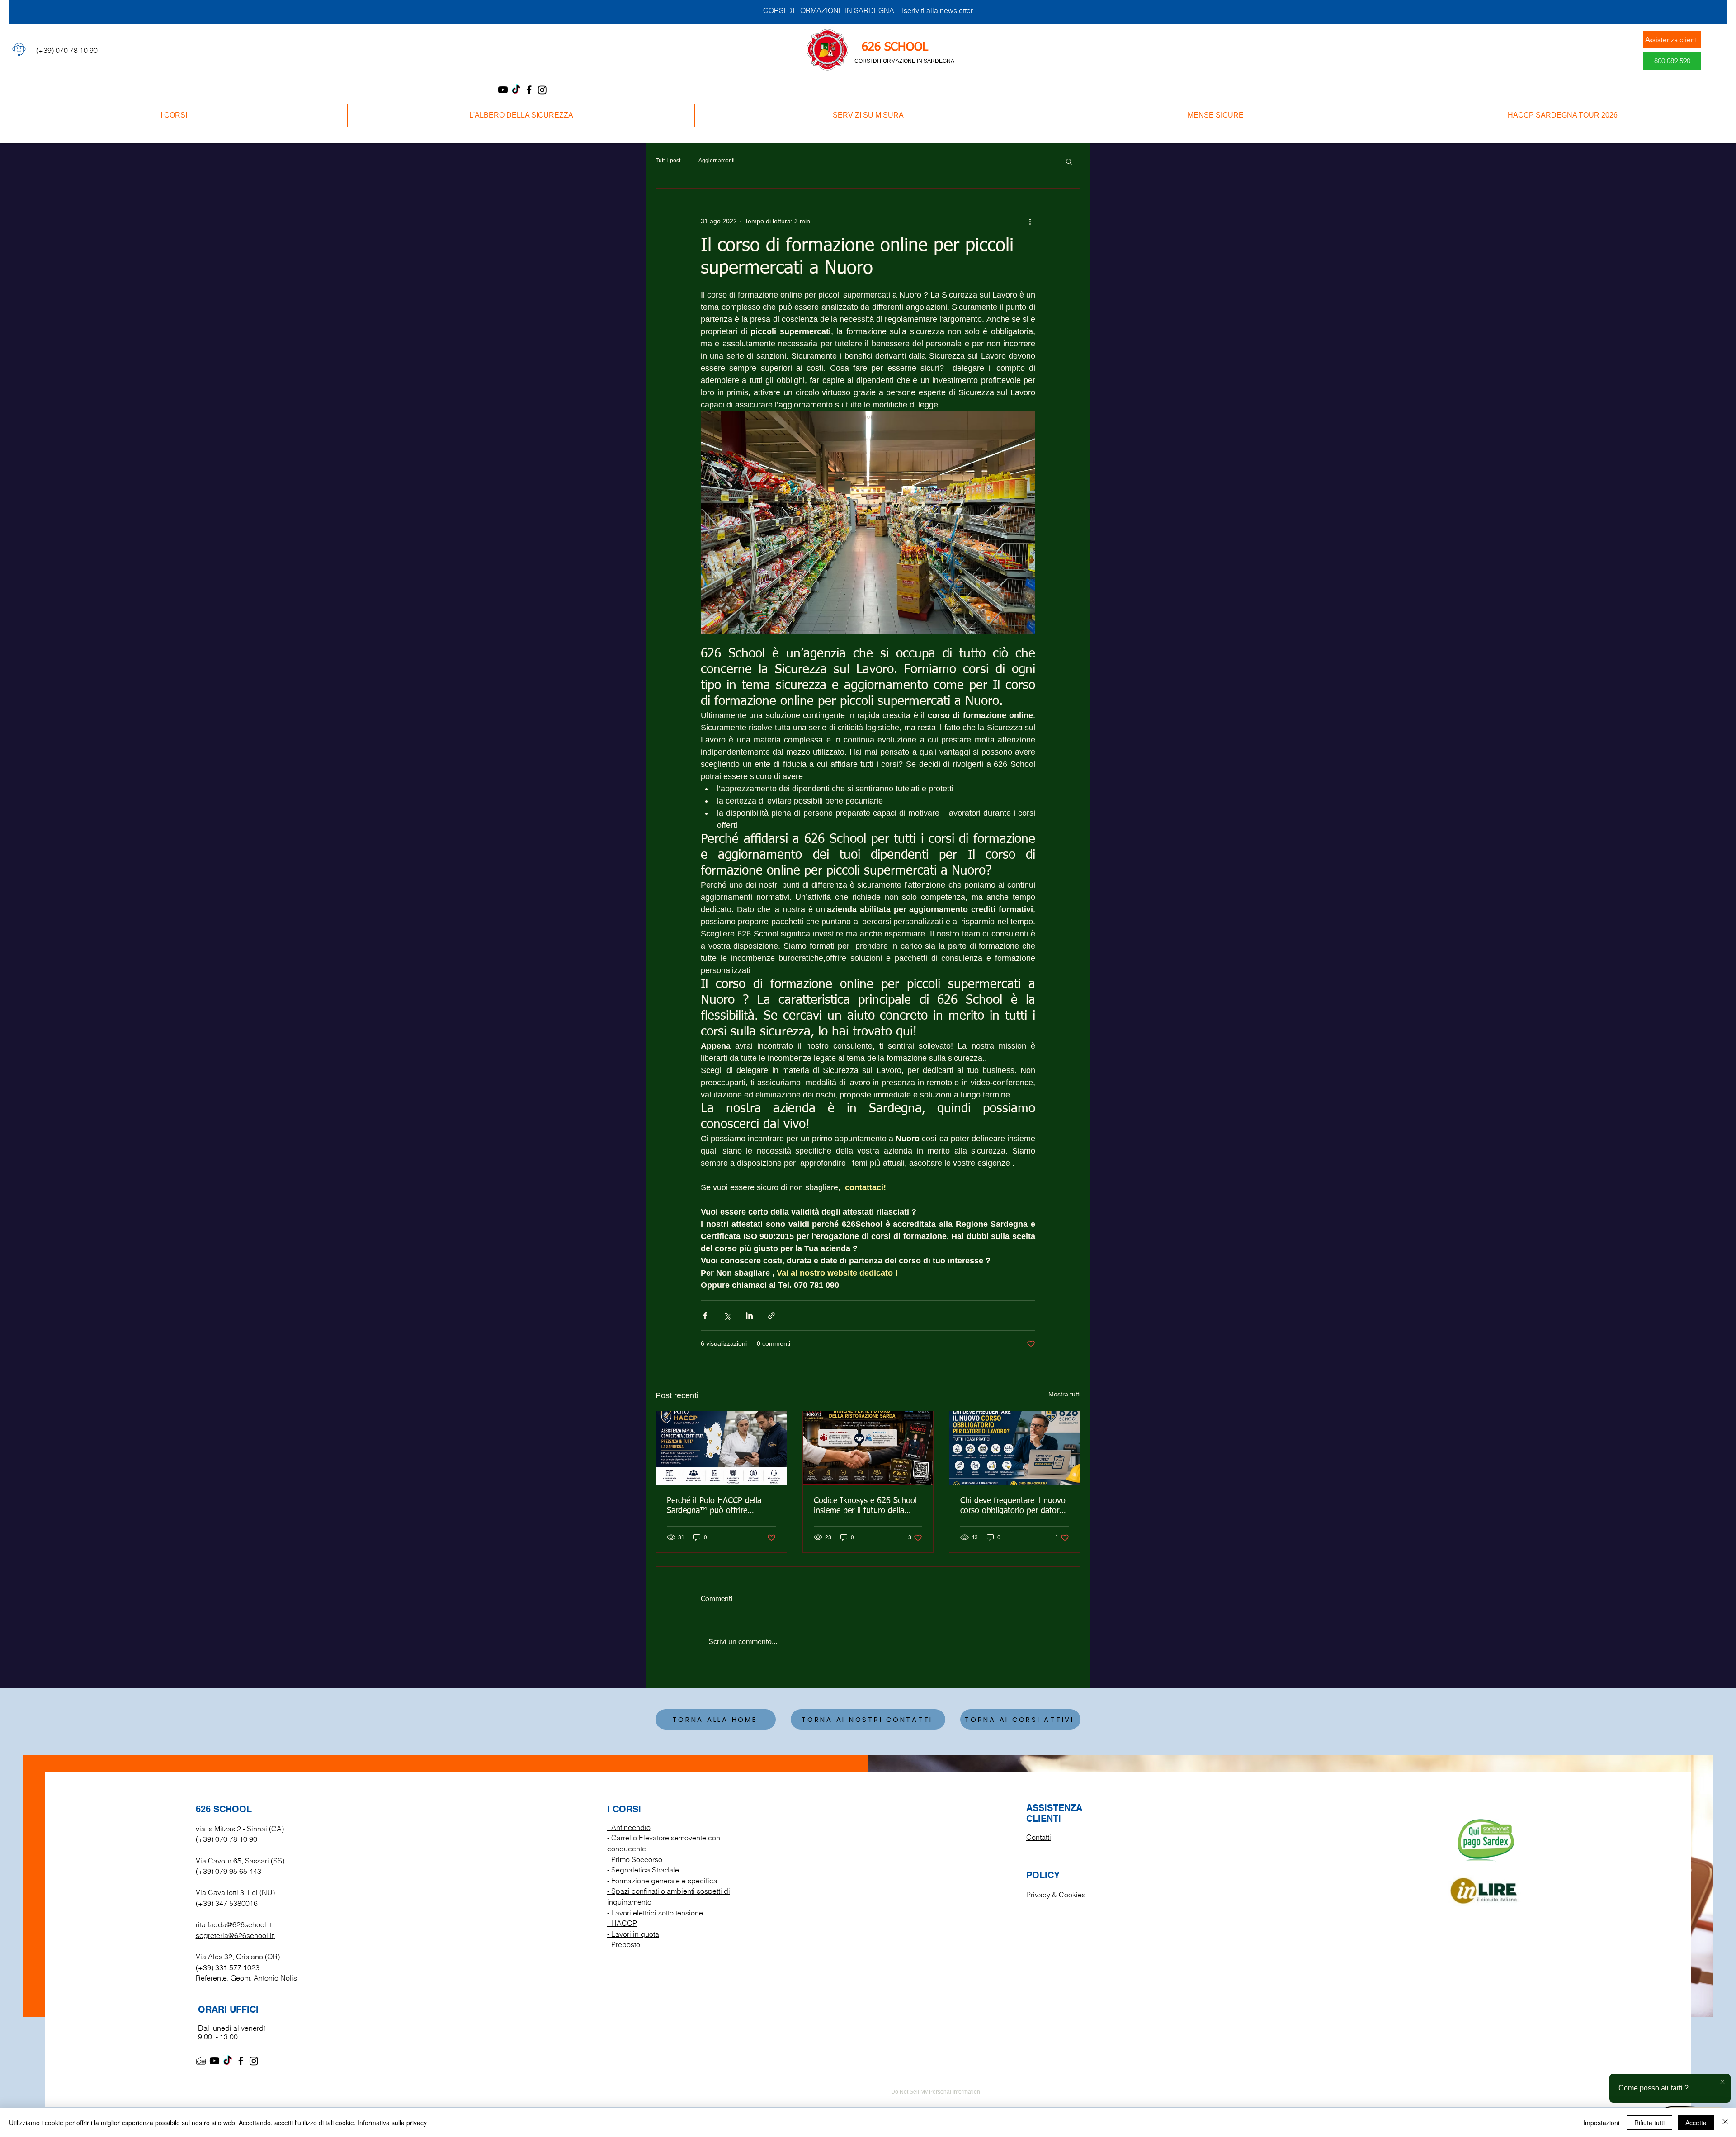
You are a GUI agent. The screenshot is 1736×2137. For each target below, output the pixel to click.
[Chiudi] (1725, 2123)
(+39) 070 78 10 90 (226, 1839)
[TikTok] (516, 90)
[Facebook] (529, 90)
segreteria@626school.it (235, 1935)
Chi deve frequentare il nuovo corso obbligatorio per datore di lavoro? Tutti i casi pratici (1013, 1506)
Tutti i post (668, 161)
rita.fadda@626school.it (234, 1924)
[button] (1069, 161)
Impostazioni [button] (1601, 2123)
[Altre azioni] (1030, 221)
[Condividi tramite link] (771, 1316)
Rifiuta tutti (1649, 2123)
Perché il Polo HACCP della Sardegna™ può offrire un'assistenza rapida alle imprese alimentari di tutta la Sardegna (718, 1506)
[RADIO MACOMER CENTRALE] (201, 2061)
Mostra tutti (1064, 1394)
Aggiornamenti (717, 161)
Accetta (1696, 2123)
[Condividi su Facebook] (705, 1316)
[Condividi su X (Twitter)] (727, 1316)
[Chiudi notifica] (1722, 2082)
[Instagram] (542, 90)
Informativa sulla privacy (392, 2123)
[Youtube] (503, 90)
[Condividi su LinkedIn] (749, 1316)
